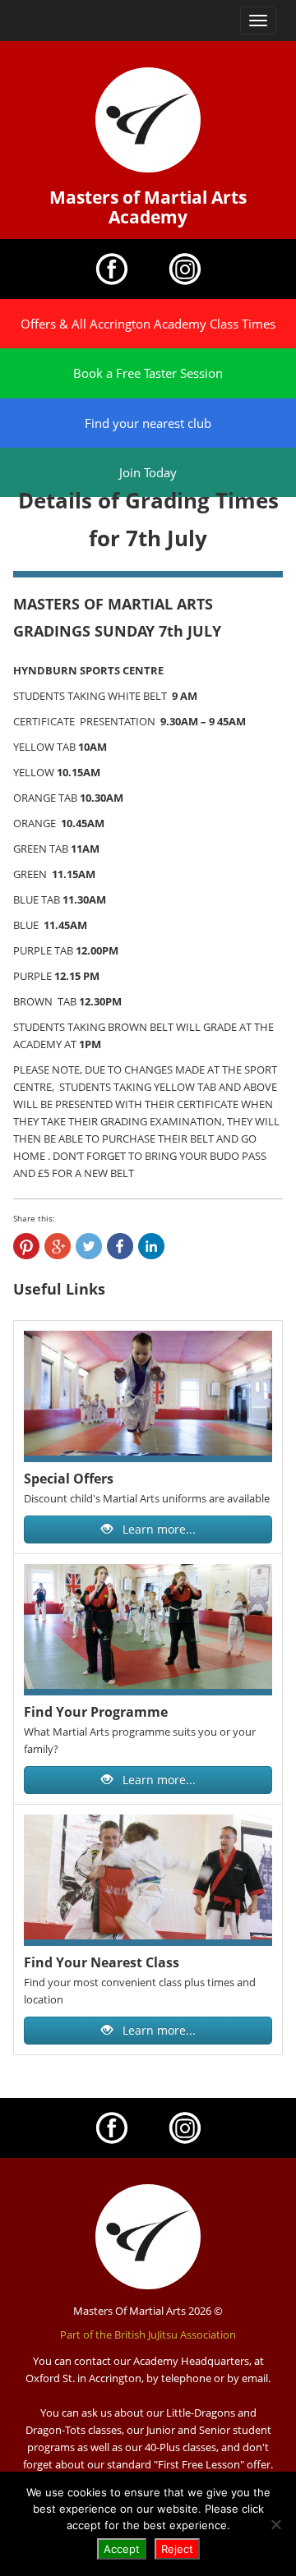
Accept (122, 2549)
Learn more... (157, 1529)
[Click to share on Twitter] (89, 1246)
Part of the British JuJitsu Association (148, 2334)
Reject (177, 2549)
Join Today (148, 472)
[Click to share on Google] (58, 1246)
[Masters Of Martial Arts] (148, 120)
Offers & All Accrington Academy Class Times (148, 324)
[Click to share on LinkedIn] (151, 1246)
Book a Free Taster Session (148, 373)
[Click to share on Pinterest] (26, 1246)
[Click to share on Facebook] (120, 1246)
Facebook (112, 269)
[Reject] (275, 2524)
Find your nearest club (148, 423)
